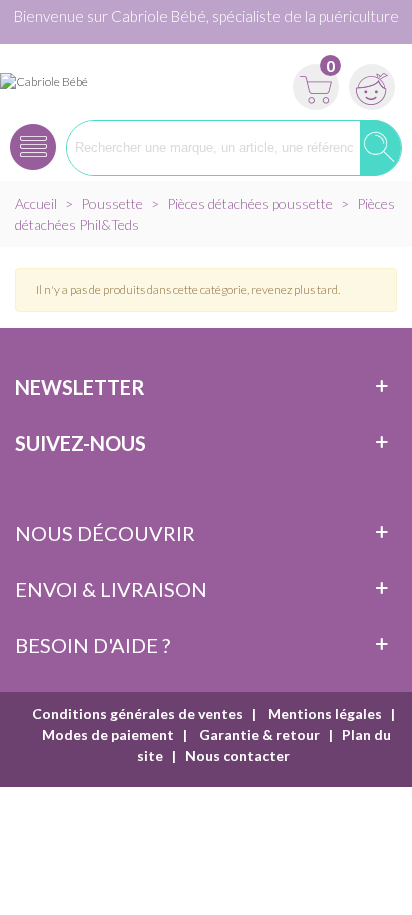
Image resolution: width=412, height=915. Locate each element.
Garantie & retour (258, 734)
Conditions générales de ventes (137, 713)
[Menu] (33, 141)
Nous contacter (237, 755)
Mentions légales (323, 713)
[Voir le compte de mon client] (369, 81)
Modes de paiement (108, 734)
